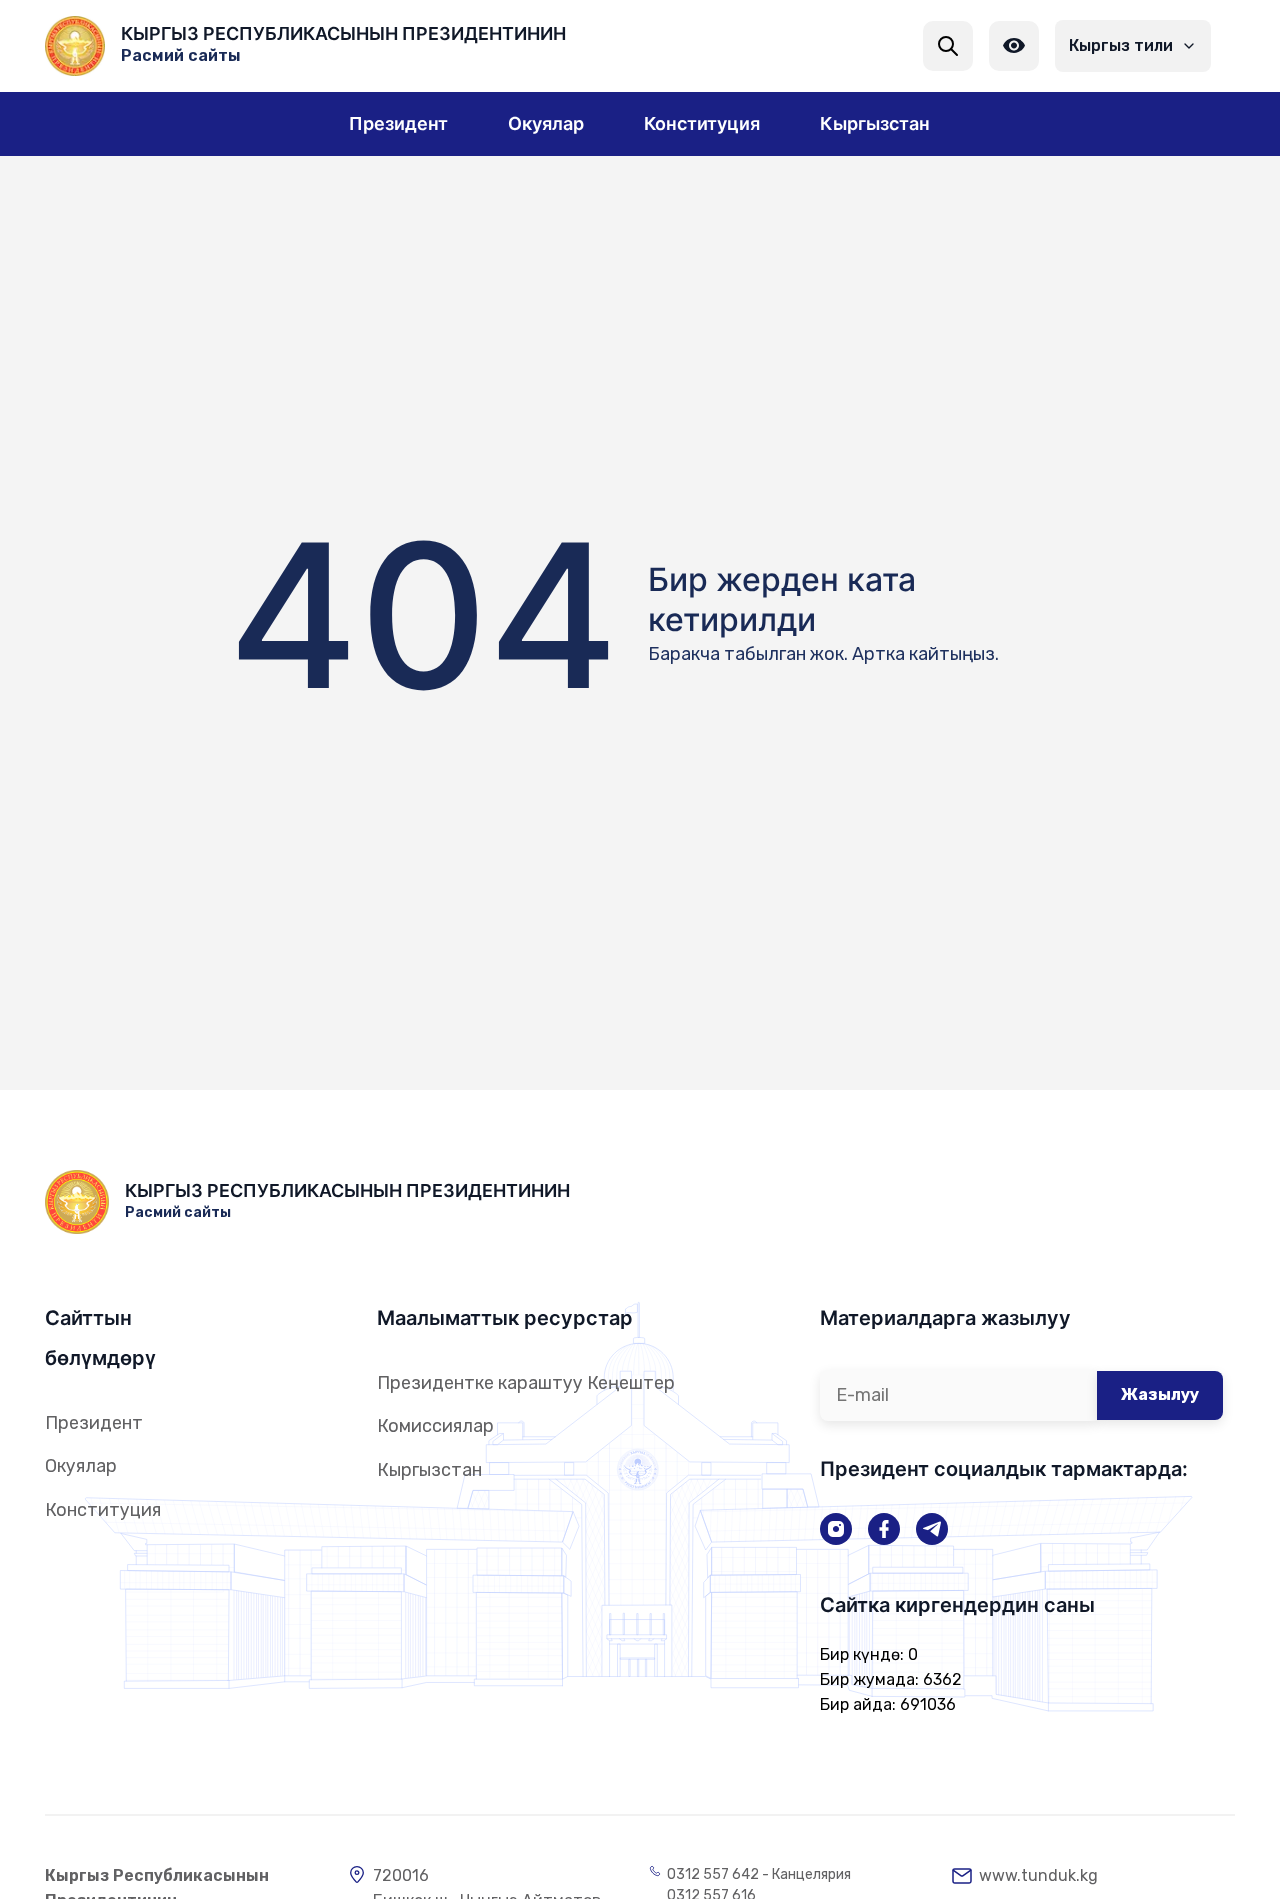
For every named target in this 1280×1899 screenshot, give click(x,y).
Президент (94, 1423)
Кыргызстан (429, 1470)
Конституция (103, 1510)
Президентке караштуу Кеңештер (526, 1383)
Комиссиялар (435, 1426)
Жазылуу (1160, 1394)
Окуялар (81, 1466)
